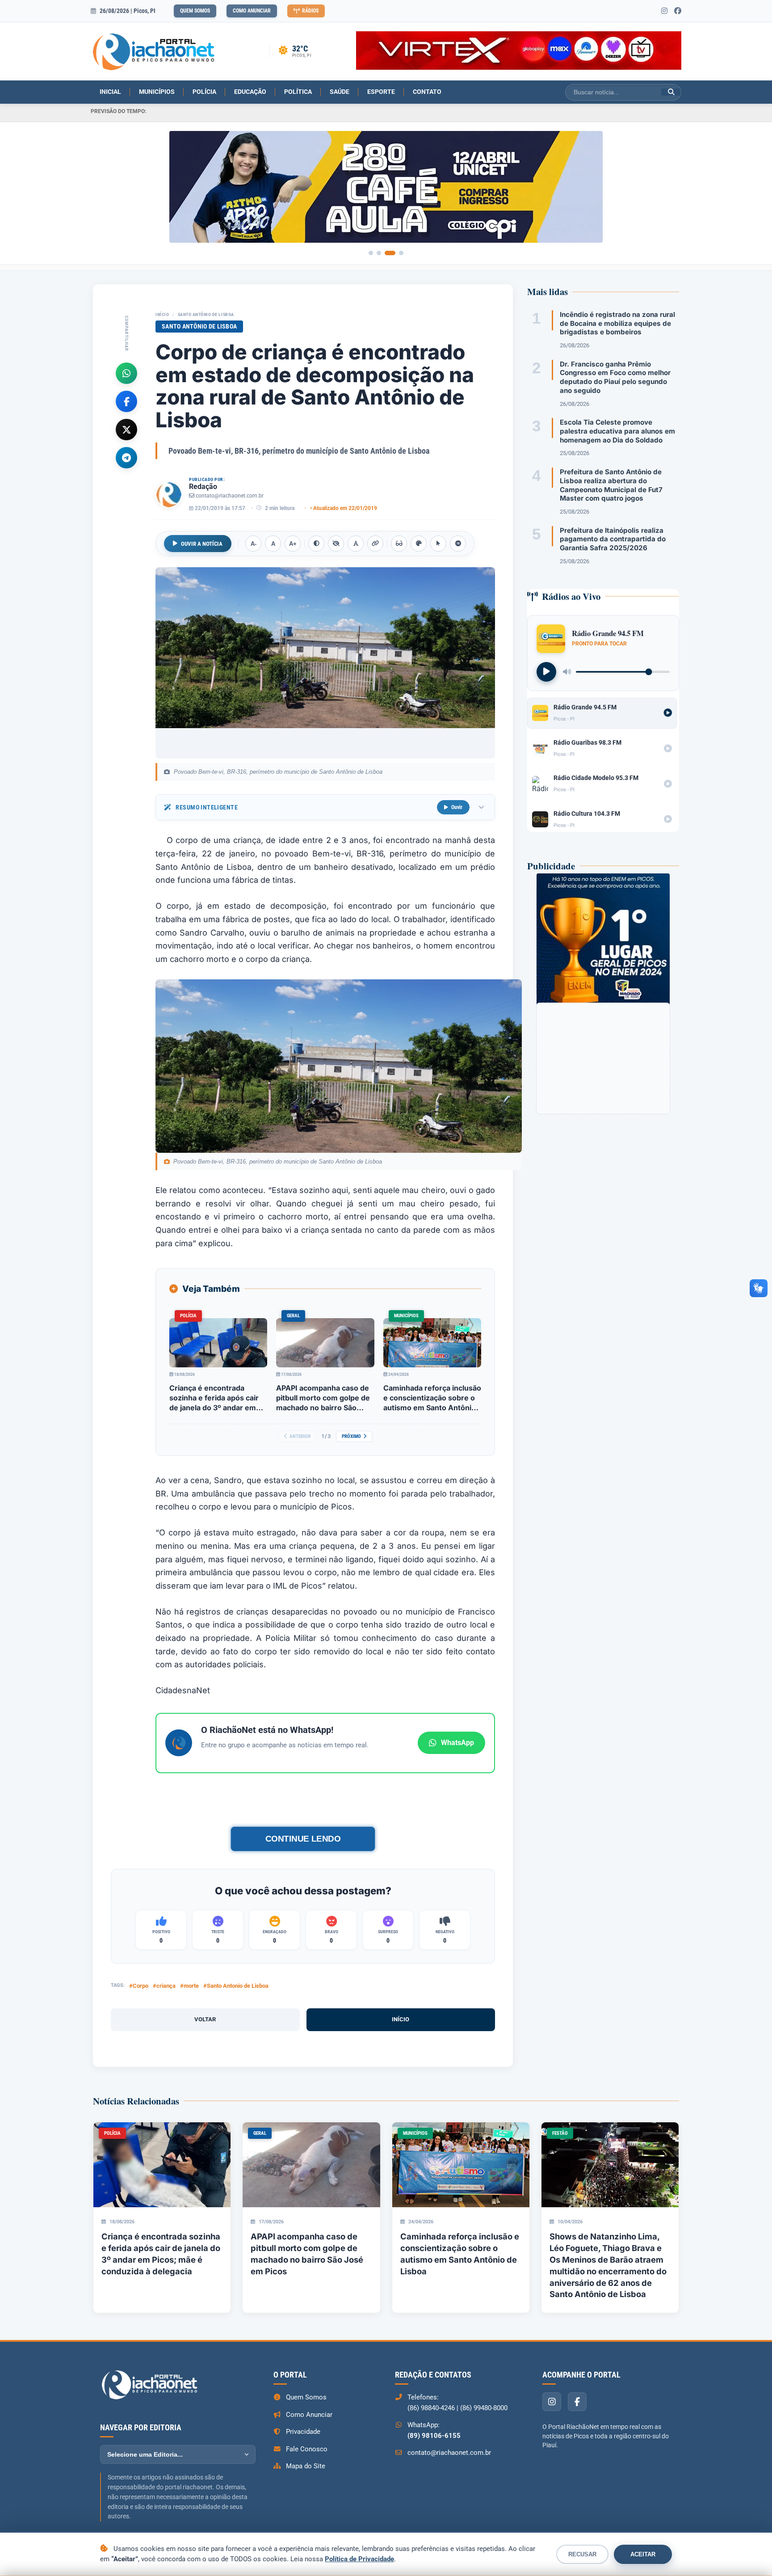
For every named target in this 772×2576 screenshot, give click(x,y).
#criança (164, 1986)
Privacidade (303, 2432)
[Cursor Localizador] (438, 544)
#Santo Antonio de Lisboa (236, 1986)
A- (254, 544)
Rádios (310, 11)
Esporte (381, 92)
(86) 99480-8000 (484, 2408)
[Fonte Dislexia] (356, 544)
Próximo (351, 1436)
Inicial (110, 92)
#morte (189, 1986)
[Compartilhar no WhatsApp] (126, 373)
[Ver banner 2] (379, 253)
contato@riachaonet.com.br (230, 496)
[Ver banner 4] (401, 253)
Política (298, 92)
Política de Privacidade (359, 2559)
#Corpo (139, 1986)
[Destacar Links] (375, 544)
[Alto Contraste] (316, 544)
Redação (203, 487)
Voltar (205, 2019)
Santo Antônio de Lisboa (206, 314)
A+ (293, 544)
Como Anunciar (252, 11)
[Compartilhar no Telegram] (126, 457)
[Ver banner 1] (371, 253)
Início (162, 314)
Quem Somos (195, 11)
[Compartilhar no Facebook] (126, 401)
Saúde (340, 92)
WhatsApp (457, 1743)
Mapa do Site (306, 2466)
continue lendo (303, 1839)
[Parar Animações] (458, 544)
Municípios (157, 92)
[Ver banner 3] (390, 253)
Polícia (204, 92)
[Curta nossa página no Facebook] (678, 11)
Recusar (582, 2554)
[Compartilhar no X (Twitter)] (126, 429)
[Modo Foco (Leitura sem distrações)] (399, 544)
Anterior (300, 1436)
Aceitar (643, 2554)
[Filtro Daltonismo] (419, 544)
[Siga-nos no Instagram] (664, 11)
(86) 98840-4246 (431, 2408)
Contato (427, 92)
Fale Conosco (307, 2449)
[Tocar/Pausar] (546, 672)
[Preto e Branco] (336, 544)
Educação (250, 92)
